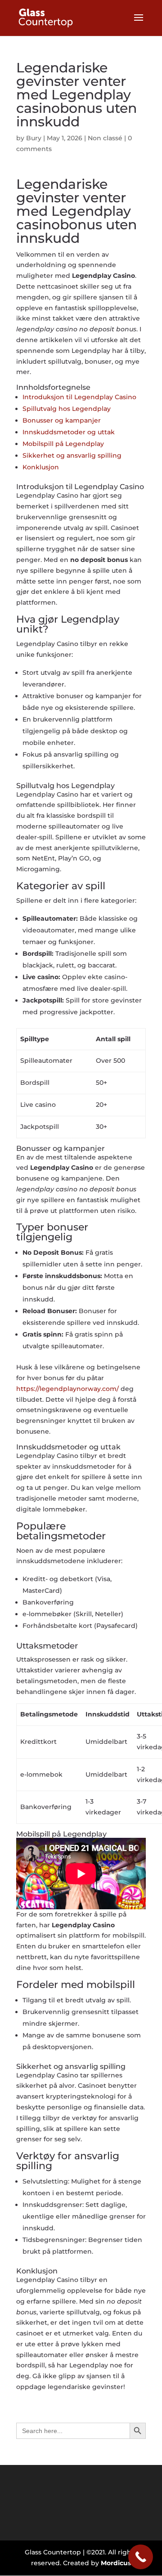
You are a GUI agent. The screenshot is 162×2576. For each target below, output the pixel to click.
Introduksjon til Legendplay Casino (79, 397)
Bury (34, 138)
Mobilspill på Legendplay (63, 444)
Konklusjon (41, 467)
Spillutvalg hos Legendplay (67, 409)
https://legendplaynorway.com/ (67, 1389)
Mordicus (116, 2563)
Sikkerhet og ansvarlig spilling (72, 455)
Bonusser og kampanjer (62, 420)
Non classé (105, 138)
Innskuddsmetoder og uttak (69, 432)
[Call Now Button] (141, 2557)
